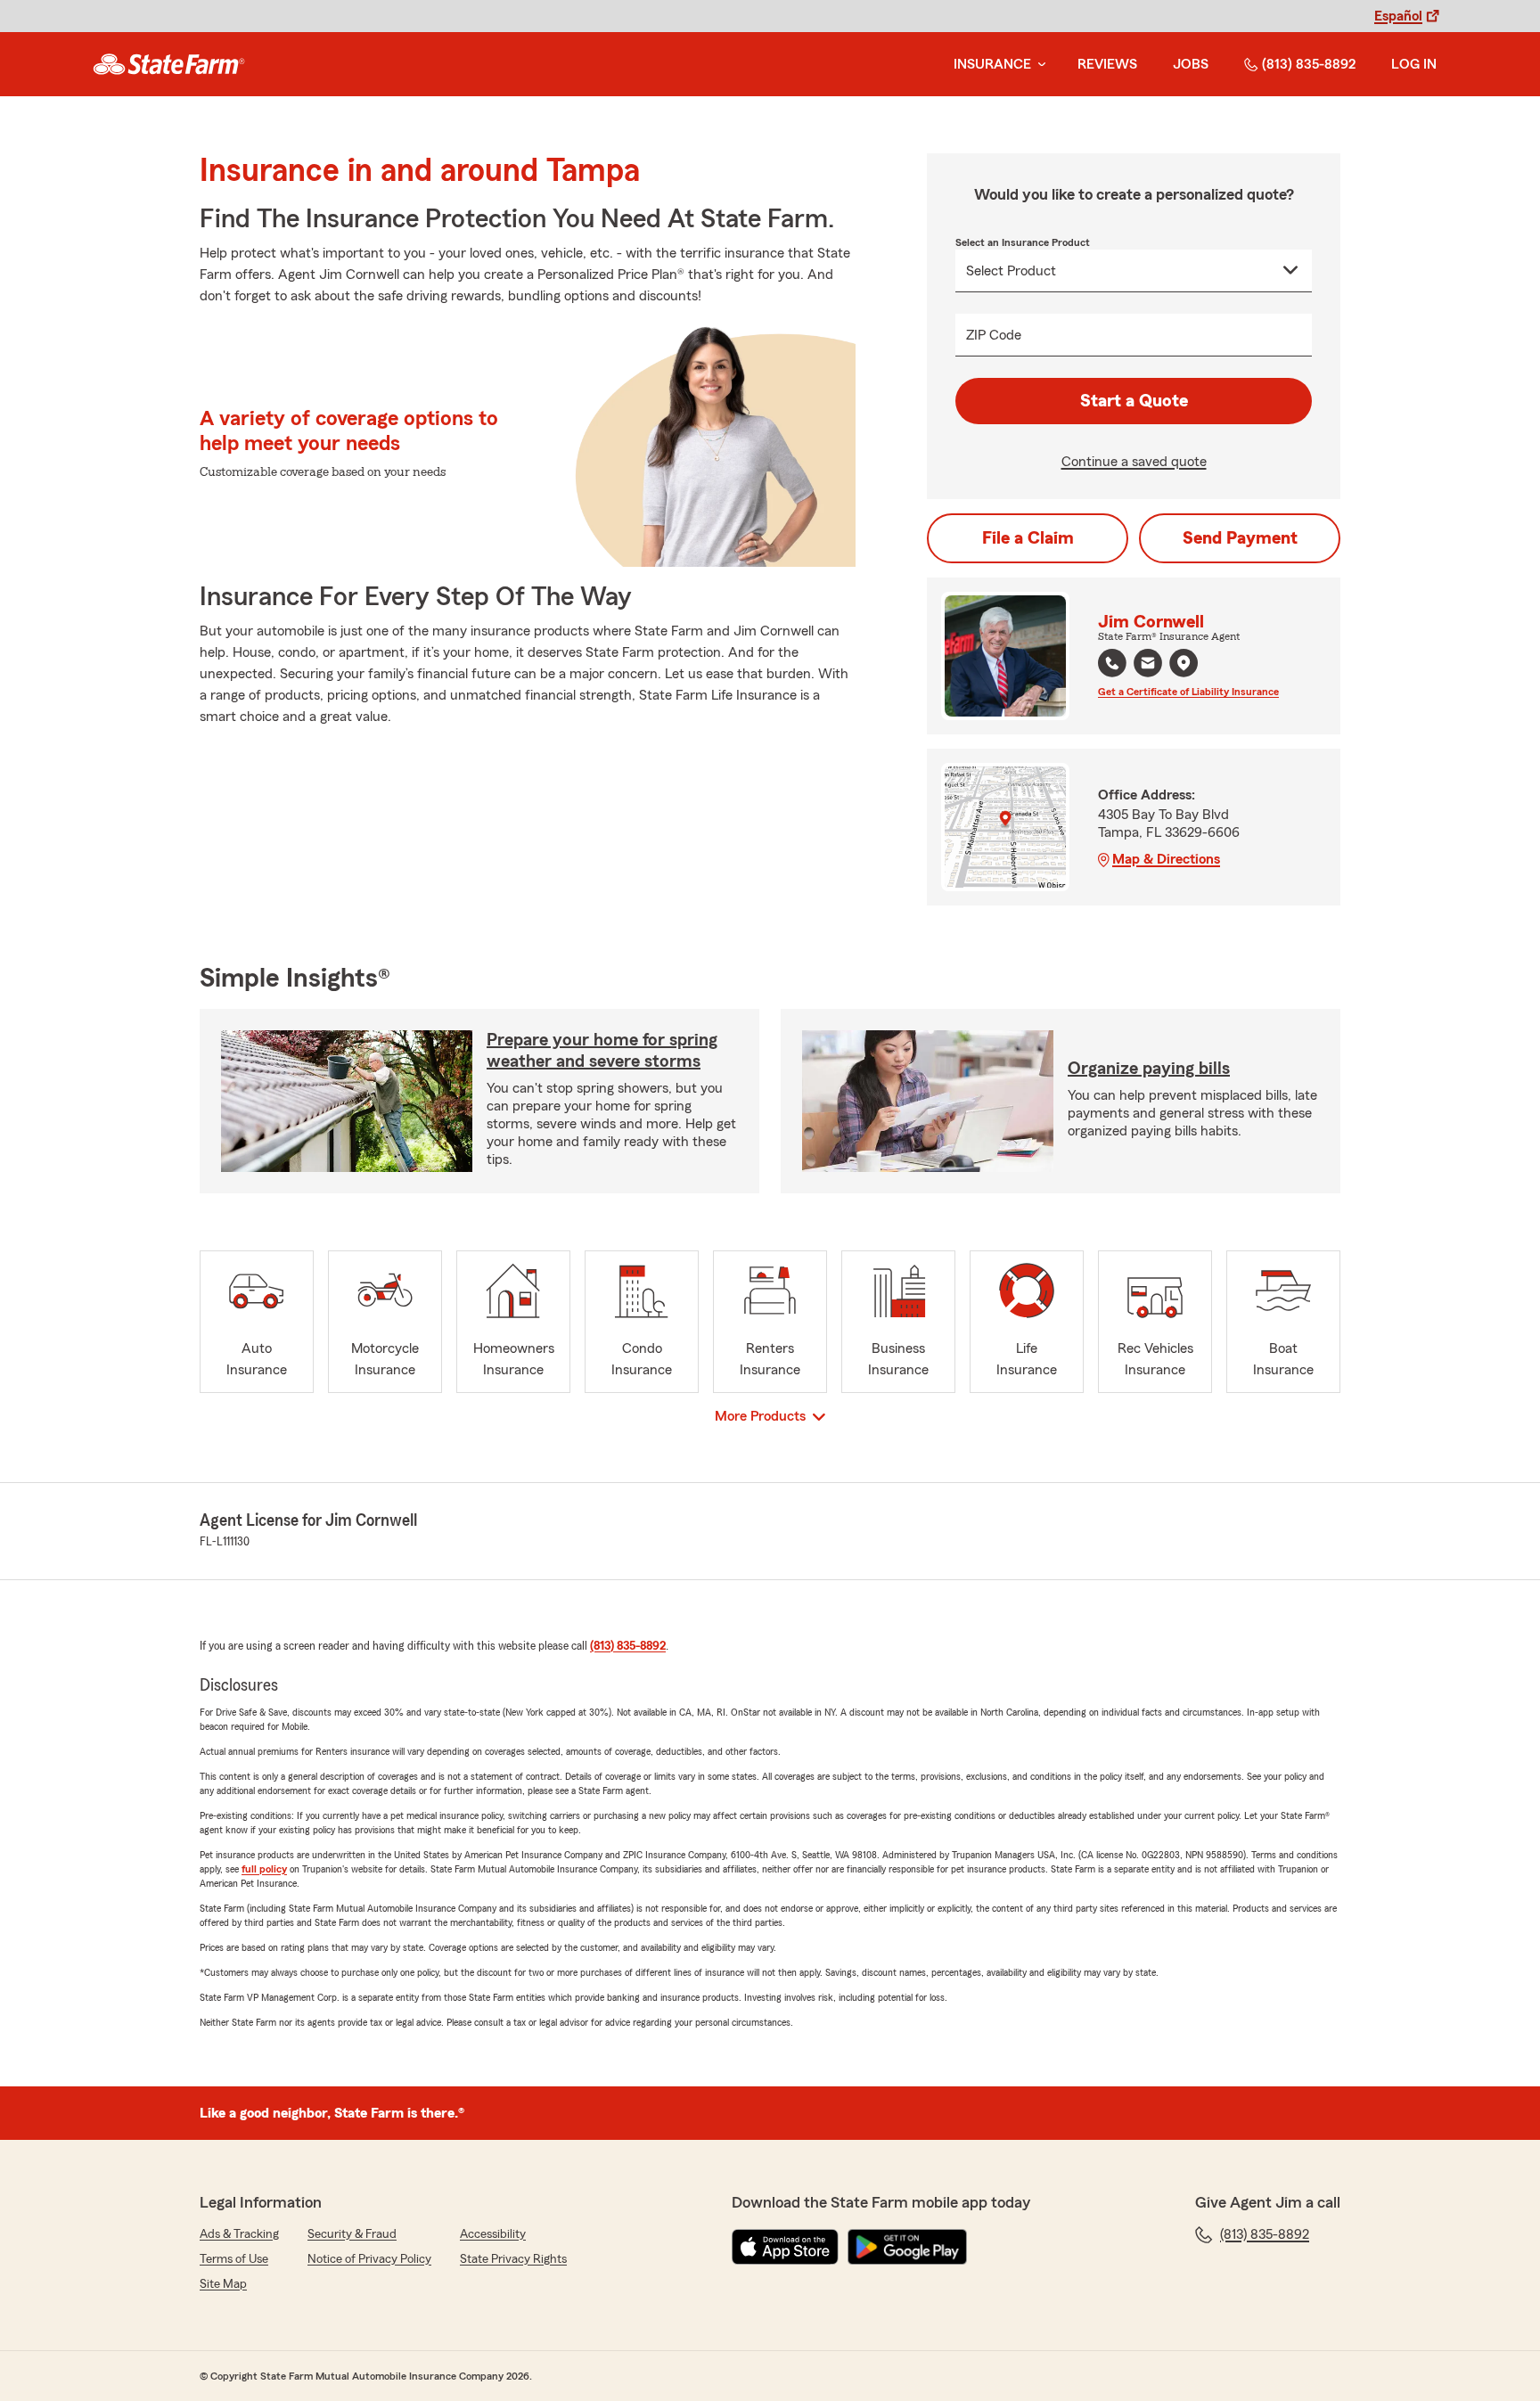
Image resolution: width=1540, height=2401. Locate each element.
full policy (264, 1869)
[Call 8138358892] (1112, 663)
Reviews (1107, 64)
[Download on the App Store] (785, 2247)
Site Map (223, 2284)
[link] (169, 64)
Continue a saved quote (1134, 462)
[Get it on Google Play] (907, 2247)
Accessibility (493, 2234)
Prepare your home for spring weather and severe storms (602, 1051)
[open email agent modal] (1148, 665)
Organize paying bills (1149, 1069)
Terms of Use (234, 2259)
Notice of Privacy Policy (369, 2259)
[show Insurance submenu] (1038, 65)
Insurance (992, 64)
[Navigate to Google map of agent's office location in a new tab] (1184, 663)
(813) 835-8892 (1309, 64)
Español (1398, 16)
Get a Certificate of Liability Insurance (1188, 692)
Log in (1414, 64)
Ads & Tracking (239, 2234)
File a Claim (1028, 538)
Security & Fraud (352, 2234)
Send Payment (1240, 538)
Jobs (1191, 64)
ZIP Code (994, 335)
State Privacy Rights (513, 2259)
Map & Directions (1166, 859)
